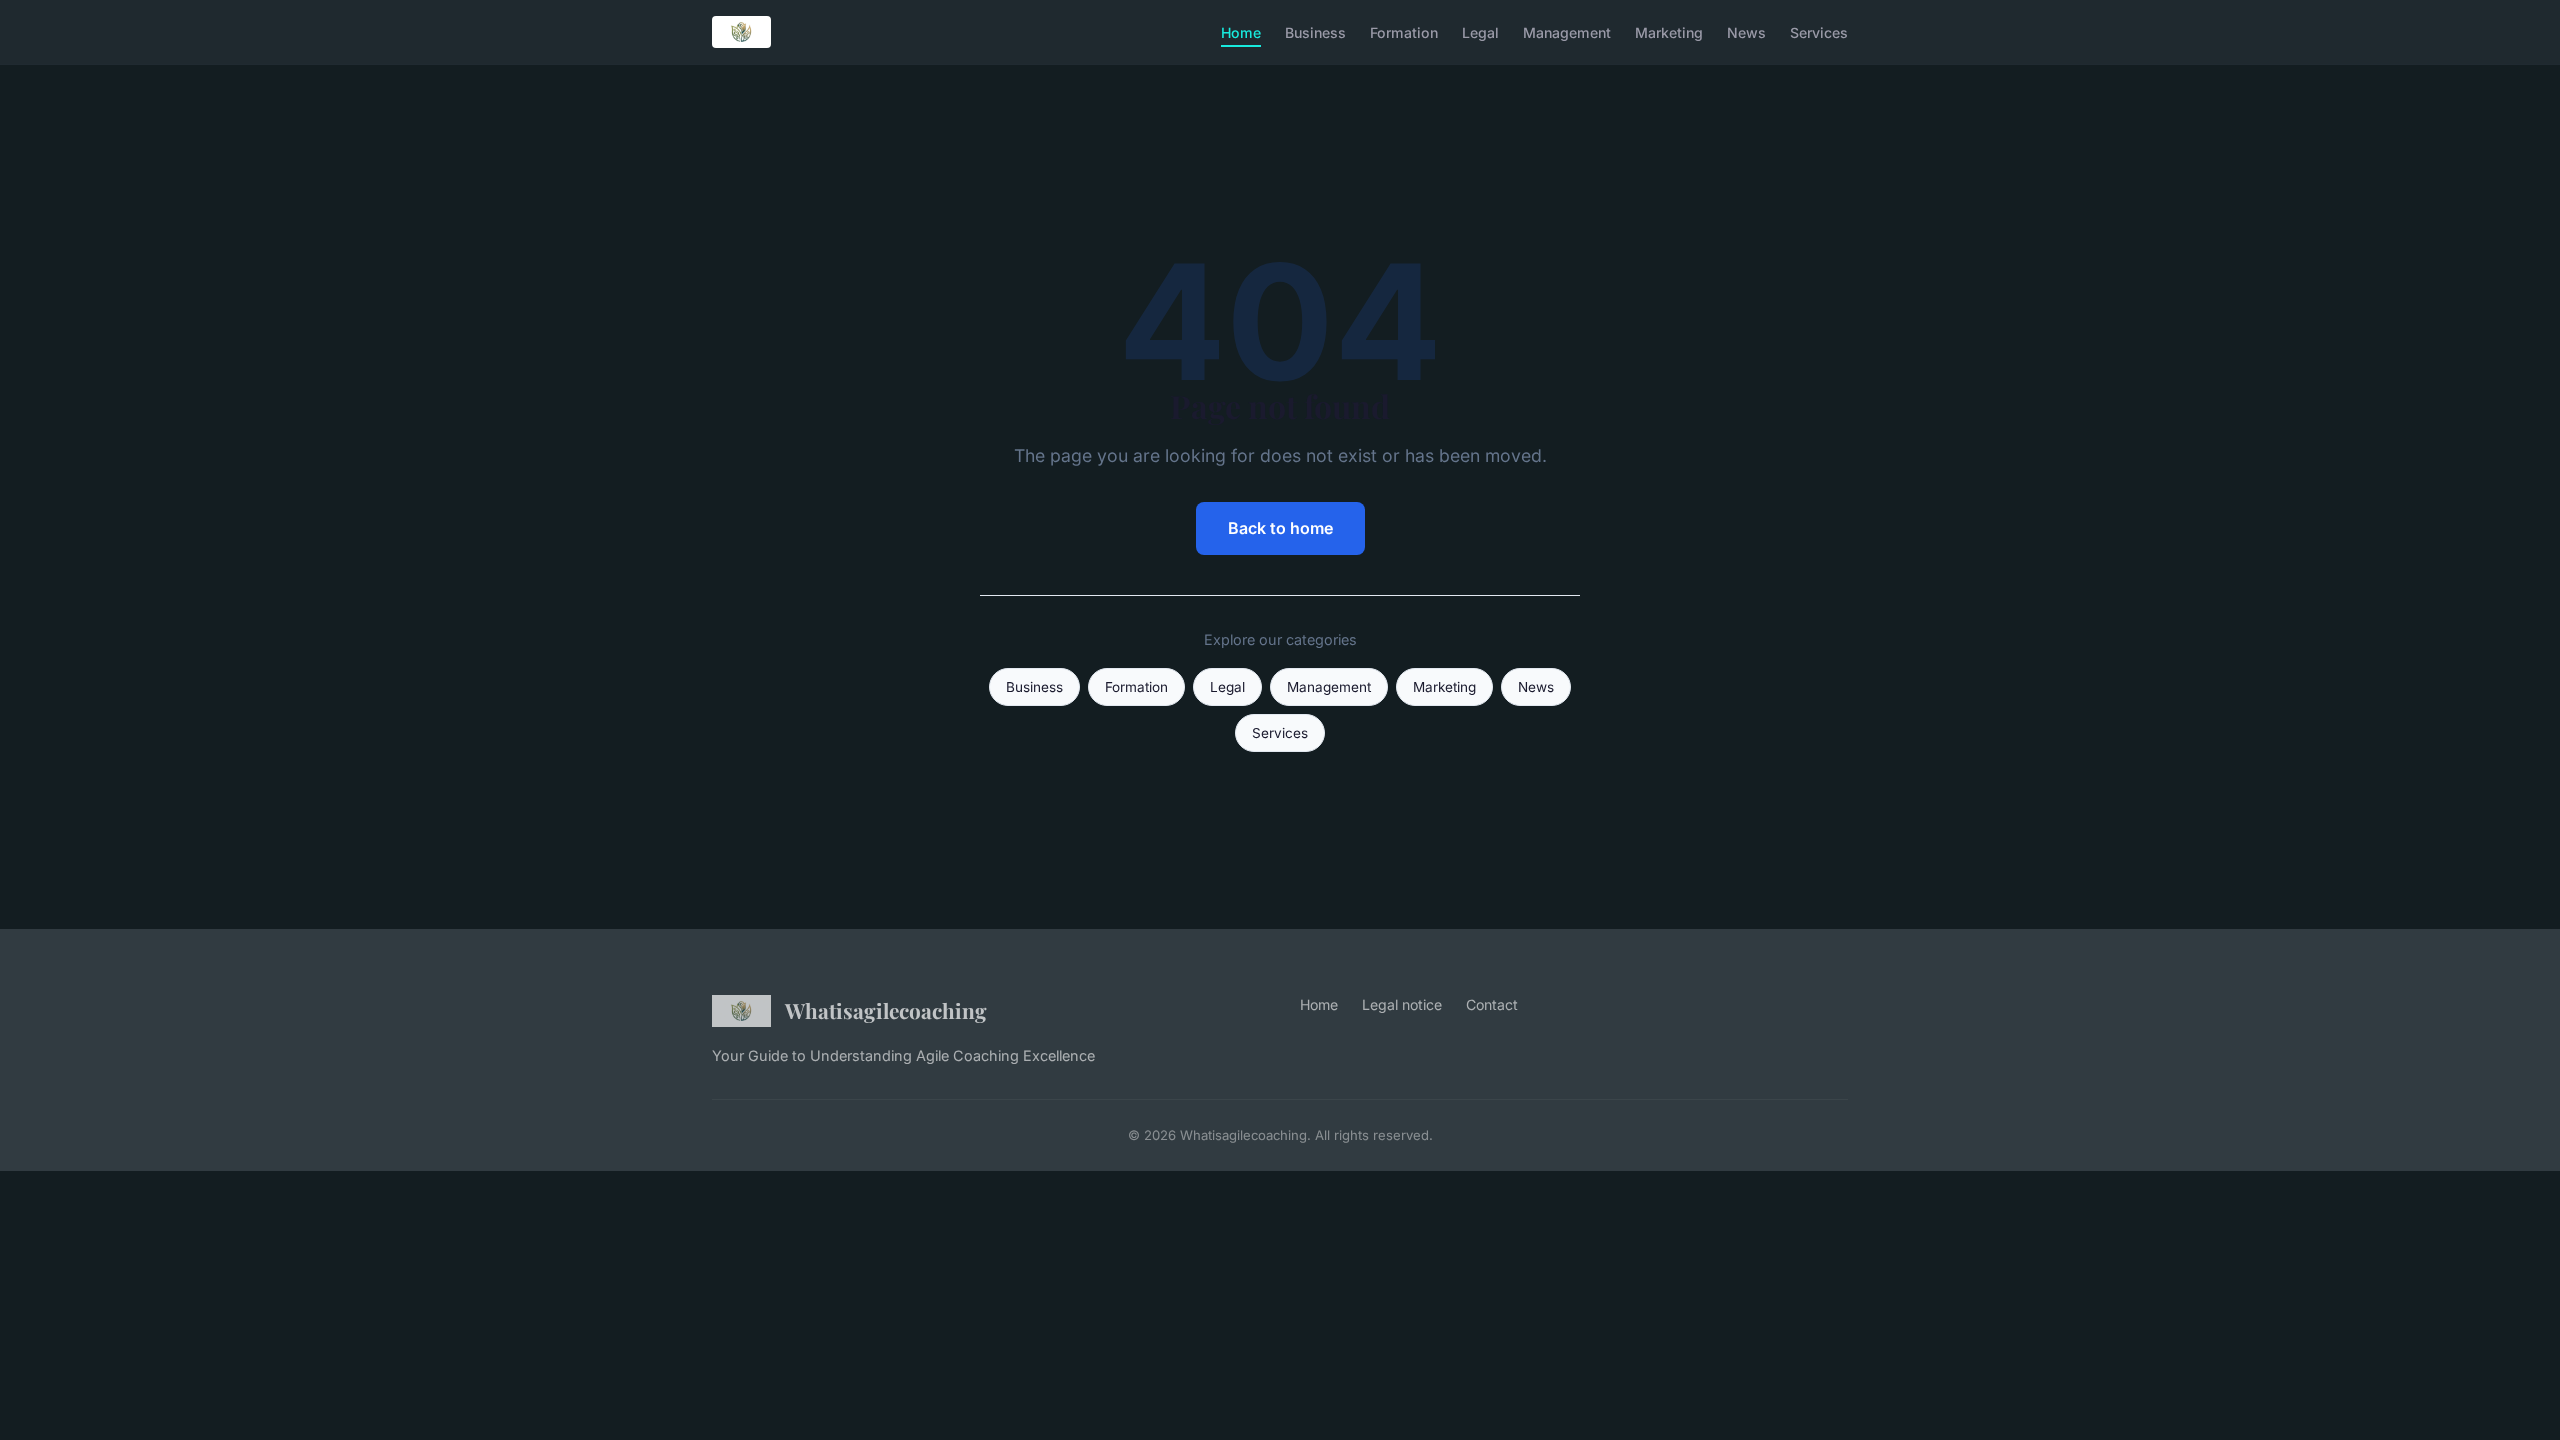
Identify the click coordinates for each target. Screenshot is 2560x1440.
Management (1567, 31)
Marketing (1669, 31)
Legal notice (1402, 1004)
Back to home (1280, 528)
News (1746, 31)
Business (1315, 31)
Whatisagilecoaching (886, 1010)
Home (1241, 31)
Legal (1480, 31)
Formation (1404, 31)
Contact (1492, 1004)
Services (1819, 31)
